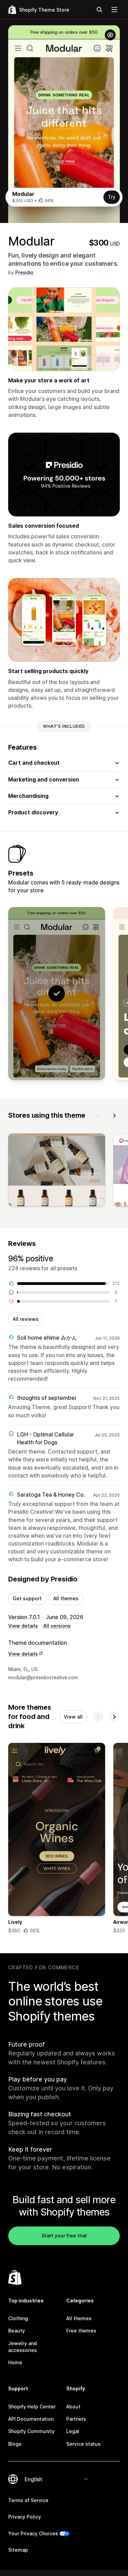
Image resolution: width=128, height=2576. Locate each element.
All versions (57, 1626)
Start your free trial (64, 2236)
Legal (73, 2431)
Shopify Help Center (32, 2407)
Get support (27, 1598)
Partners (76, 2419)
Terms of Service (28, 2500)
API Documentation (31, 2419)
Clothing (18, 2318)
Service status (83, 2444)
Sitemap (18, 2550)
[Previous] (98, 1116)
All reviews (26, 1319)
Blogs (15, 2444)
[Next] (114, 1116)
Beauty (17, 2331)
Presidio (24, 272)
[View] (57, 1171)
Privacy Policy (25, 2517)
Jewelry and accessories (23, 2347)
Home (15, 2362)
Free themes (81, 2331)
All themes (66, 1598)
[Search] (99, 10)
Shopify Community (31, 2431)
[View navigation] (114, 10)
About (73, 2407)
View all (73, 1717)
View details (23, 1626)
